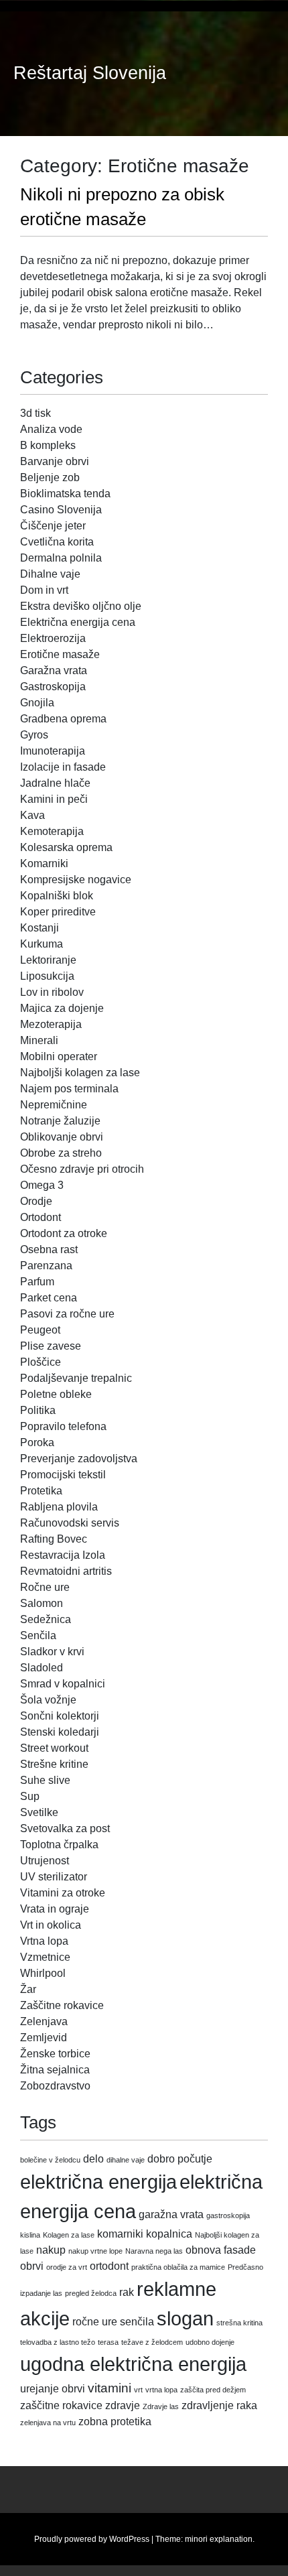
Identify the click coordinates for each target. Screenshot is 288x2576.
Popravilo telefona (63, 1426)
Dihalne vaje (50, 574)
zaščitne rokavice (61, 2405)
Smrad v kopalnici (63, 1684)
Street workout (54, 1748)
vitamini (110, 2388)
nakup (51, 2250)
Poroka (37, 1442)
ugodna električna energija (133, 2364)
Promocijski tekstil (63, 1475)
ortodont (109, 2266)
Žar (28, 1989)
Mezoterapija (51, 1024)
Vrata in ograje (55, 1909)
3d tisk (35, 413)
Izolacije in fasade (63, 767)
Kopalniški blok (57, 896)
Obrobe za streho (61, 1153)
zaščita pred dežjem (213, 2390)
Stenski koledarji (60, 1732)
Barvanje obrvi (55, 461)
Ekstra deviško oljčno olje (81, 606)
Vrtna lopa (44, 1941)
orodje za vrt (67, 2267)
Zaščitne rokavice (62, 2005)
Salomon (42, 1603)
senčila (137, 2322)
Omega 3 (42, 1185)
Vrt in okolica (51, 1925)
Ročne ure (45, 1587)
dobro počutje (180, 2159)
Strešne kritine (54, 1764)
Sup (30, 1796)
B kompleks (48, 445)
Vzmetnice (45, 1957)
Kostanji (40, 928)
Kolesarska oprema (66, 847)
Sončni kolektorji (60, 1716)
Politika (38, 1410)
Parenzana (46, 1266)
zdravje (123, 2405)
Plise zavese (51, 1346)
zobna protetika (115, 2422)
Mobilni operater (59, 1056)
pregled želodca (91, 2293)
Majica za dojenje (62, 1008)
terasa (108, 2342)
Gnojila (37, 703)
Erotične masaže (60, 654)
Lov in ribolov (52, 992)
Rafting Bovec (54, 1539)
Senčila (38, 1635)
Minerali (39, 1040)
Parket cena (49, 1298)
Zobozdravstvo (55, 2086)
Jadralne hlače (55, 783)
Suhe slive (45, 1780)
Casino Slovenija (61, 510)
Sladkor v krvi (52, 1652)
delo (93, 2159)
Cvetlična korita (57, 542)
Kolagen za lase (69, 2235)
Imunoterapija (53, 751)
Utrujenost (45, 1861)
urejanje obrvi (53, 2389)
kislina (30, 2235)
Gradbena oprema (63, 719)
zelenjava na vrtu (48, 2423)
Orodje (36, 1201)
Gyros (34, 735)
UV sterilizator (54, 1877)
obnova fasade (221, 2250)
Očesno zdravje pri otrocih (82, 1169)
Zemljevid (44, 2038)
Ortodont (41, 1217)
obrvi (32, 2266)
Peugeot (40, 1330)
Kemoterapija (52, 831)
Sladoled (42, 1668)
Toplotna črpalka (59, 1845)
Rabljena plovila (59, 1507)
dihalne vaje (126, 2160)
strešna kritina (239, 2323)
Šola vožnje (48, 1700)
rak (127, 2292)
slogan (185, 2318)
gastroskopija (228, 2215)
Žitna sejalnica (55, 2070)
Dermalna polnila (61, 558)
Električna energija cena (78, 622)
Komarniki (44, 863)
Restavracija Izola (63, 1555)
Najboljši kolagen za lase (80, 1073)
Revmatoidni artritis (66, 1571)
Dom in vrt (44, 590)
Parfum (37, 1282)
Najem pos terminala (69, 1089)
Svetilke (39, 1812)
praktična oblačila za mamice (178, 2267)
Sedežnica (46, 1619)
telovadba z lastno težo (58, 2342)
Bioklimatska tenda (65, 494)
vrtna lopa (161, 2390)
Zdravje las (161, 2406)
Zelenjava (44, 2021)
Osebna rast (49, 1249)
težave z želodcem (152, 2342)
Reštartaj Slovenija (90, 73)
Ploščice (41, 1362)
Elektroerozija (53, 638)
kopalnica (169, 2234)
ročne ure (95, 2322)
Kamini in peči (54, 799)
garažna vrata (171, 2214)
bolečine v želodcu (50, 2160)
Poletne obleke (56, 1394)
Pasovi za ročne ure (67, 1314)
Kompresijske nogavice (76, 880)
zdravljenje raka (219, 2405)
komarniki (120, 2234)
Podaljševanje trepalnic (76, 1378)
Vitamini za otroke (63, 1893)
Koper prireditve (58, 912)
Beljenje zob (50, 477)
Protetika (41, 1491)
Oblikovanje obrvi (62, 1137)
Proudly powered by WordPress (92, 2539)
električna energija (98, 2182)
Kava (32, 815)
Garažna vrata (54, 670)
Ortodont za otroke (64, 1233)
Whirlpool (43, 1973)
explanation (231, 2539)
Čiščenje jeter (53, 526)
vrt (138, 2390)
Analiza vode (51, 429)
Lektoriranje (48, 960)
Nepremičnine (54, 1105)
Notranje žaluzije (60, 1121)
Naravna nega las (154, 2251)
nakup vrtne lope (95, 2251)
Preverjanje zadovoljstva (79, 1459)
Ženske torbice (55, 2054)
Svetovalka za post (65, 1828)
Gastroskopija (53, 687)
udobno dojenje (210, 2342)
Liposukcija (47, 976)
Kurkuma (42, 944)
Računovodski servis (70, 1523)
